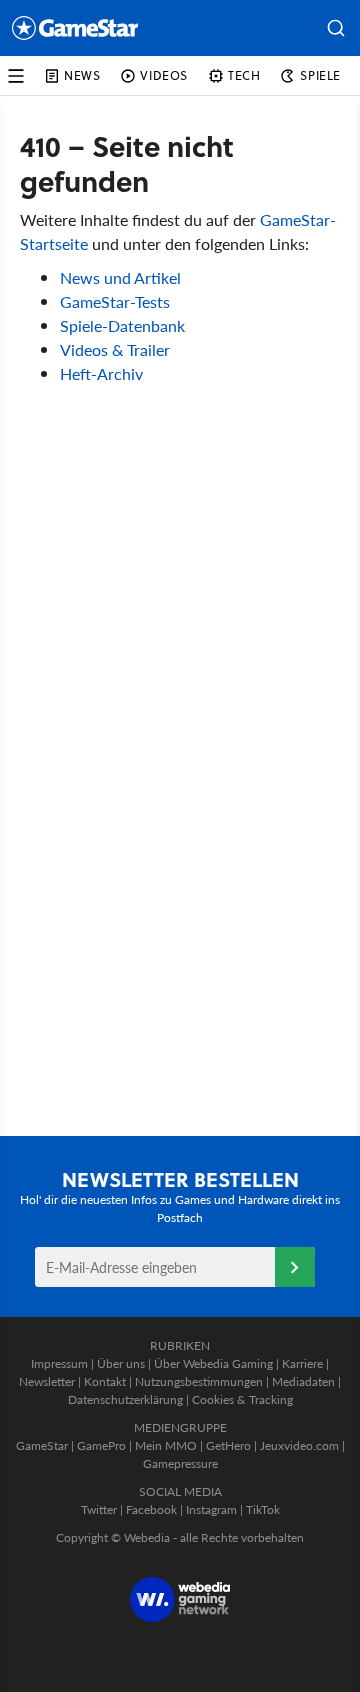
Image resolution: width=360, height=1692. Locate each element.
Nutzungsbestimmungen (199, 1381)
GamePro (101, 1445)
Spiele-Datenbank (122, 325)
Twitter (99, 1509)
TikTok (263, 1509)
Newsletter (47, 1381)
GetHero (228, 1445)
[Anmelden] (295, 1267)
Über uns (121, 1363)
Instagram (211, 1509)
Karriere (302, 1363)
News (82, 75)
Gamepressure (180, 1463)
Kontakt (105, 1381)
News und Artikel (120, 277)
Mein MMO (166, 1445)
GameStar (42, 1445)
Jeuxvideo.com (299, 1445)
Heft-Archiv (101, 373)
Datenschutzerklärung (125, 1399)
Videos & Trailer (115, 349)
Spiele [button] (320, 75)
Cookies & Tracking (242, 1399)
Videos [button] (164, 75)
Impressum (59, 1363)
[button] (336, 28)
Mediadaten (303, 1381)
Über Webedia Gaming (213, 1363)
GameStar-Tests (115, 301)
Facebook (151, 1509)
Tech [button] (244, 75)
